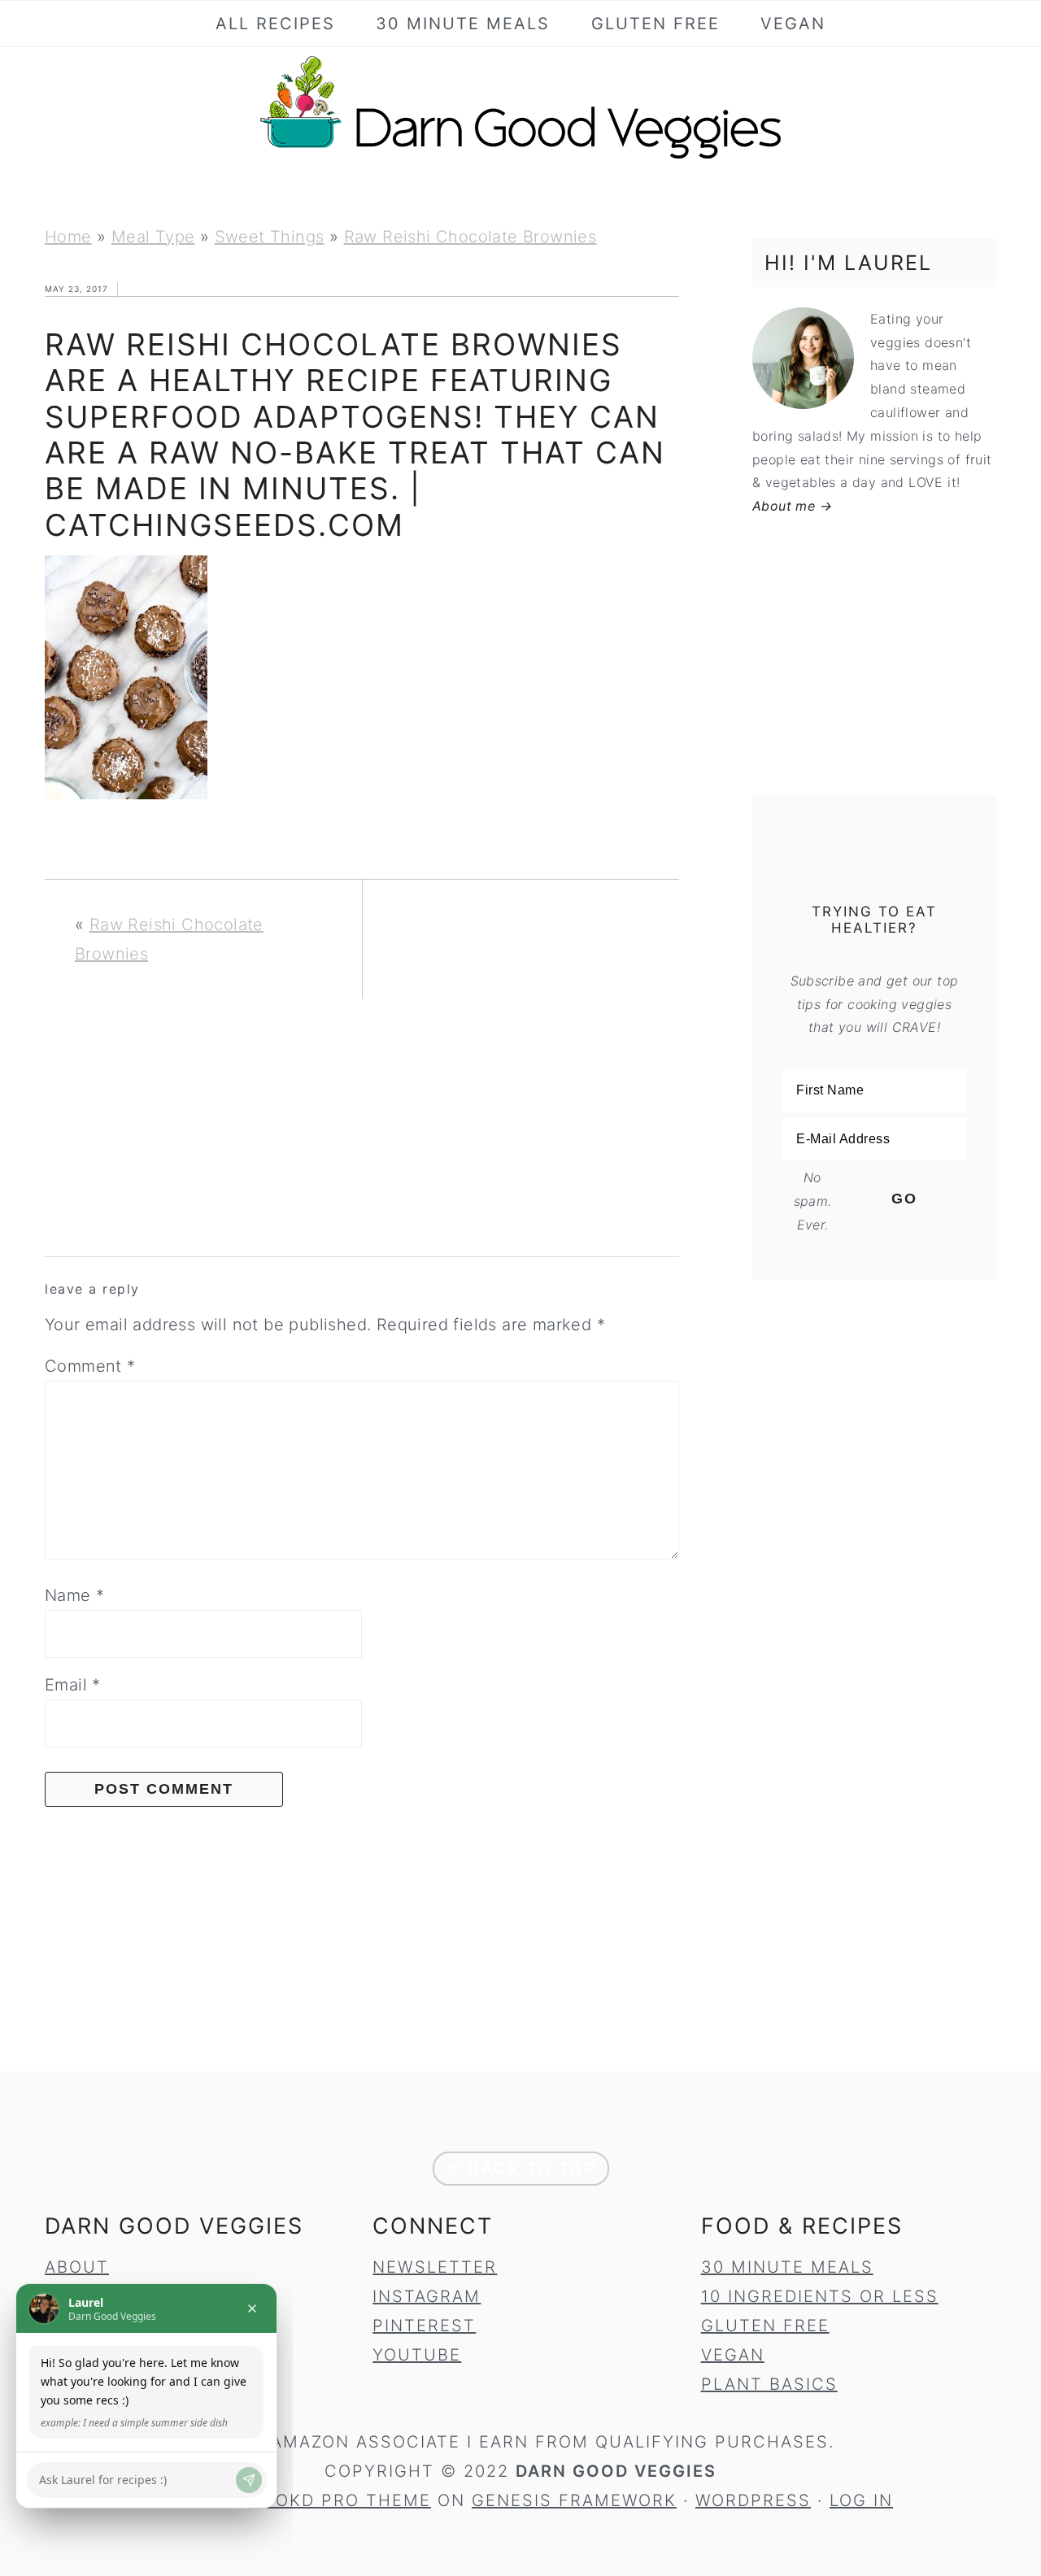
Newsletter (435, 2267)
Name (74, 1595)
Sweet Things (270, 237)
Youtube (417, 2355)
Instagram (427, 2296)
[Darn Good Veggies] (520, 158)
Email (73, 1685)
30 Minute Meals (787, 2267)
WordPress (753, 2500)
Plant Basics (769, 2384)
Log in (861, 2500)
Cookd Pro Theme (340, 2500)
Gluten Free (765, 2326)
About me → (792, 506)
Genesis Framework (574, 2500)
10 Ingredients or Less (820, 2296)
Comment (90, 1366)
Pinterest (424, 2326)
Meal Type (153, 237)
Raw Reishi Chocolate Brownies (470, 237)
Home (68, 237)
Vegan (733, 2355)
